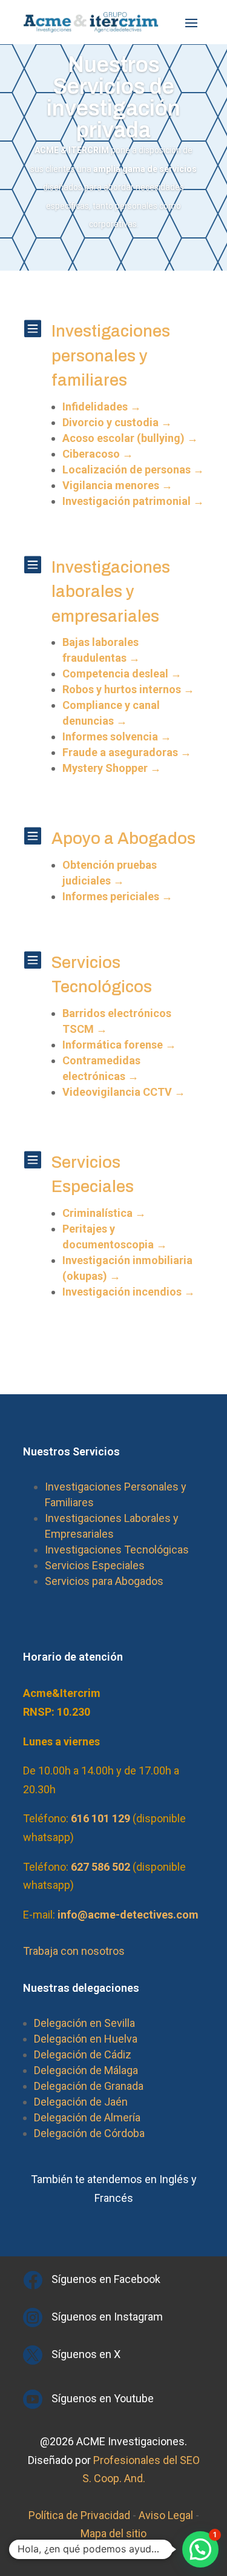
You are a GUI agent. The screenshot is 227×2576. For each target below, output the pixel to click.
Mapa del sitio (113, 2533)
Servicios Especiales (95, 1565)
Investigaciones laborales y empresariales (111, 592)
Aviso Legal (166, 2515)
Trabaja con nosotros (74, 1951)
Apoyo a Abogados (123, 838)
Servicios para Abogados (104, 1581)
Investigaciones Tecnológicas (117, 1550)
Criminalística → (104, 1213)
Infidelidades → (102, 407)
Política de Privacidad (79, 2515)
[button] (200, 2549)
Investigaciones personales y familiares (111, 356)
